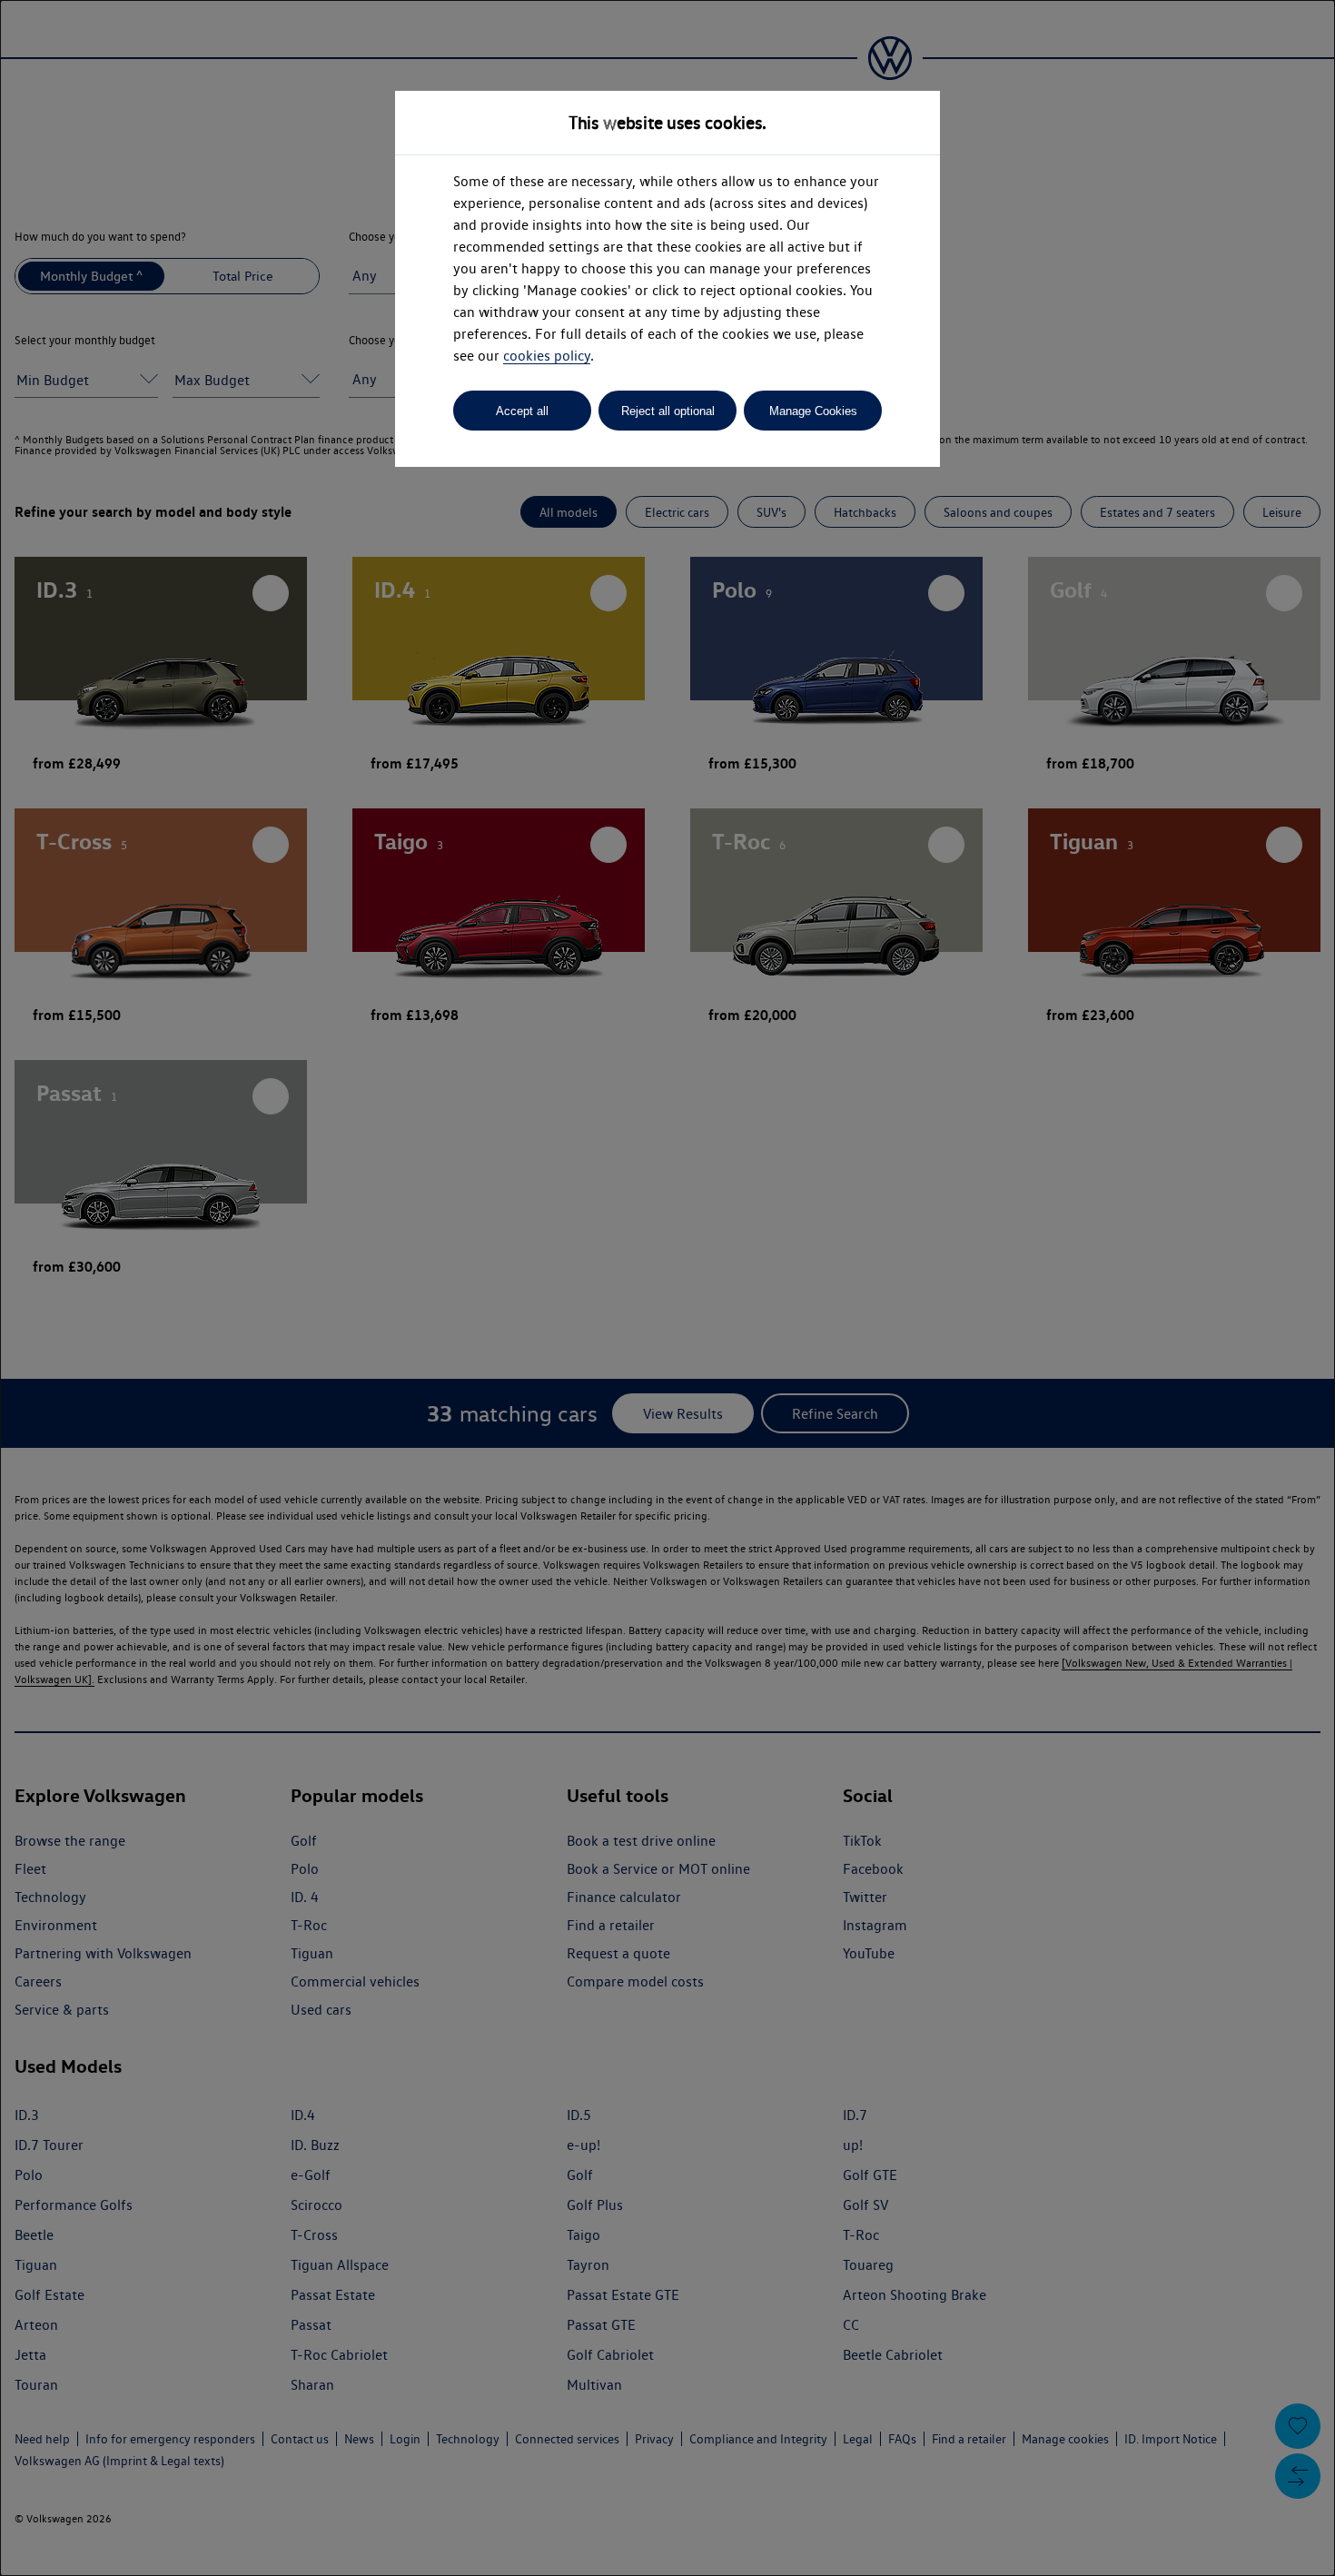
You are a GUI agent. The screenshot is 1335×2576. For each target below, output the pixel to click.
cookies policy (547, 356)
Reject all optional (668, 411)
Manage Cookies (813, 411)
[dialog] (667, 1288)
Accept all (522, 411)
